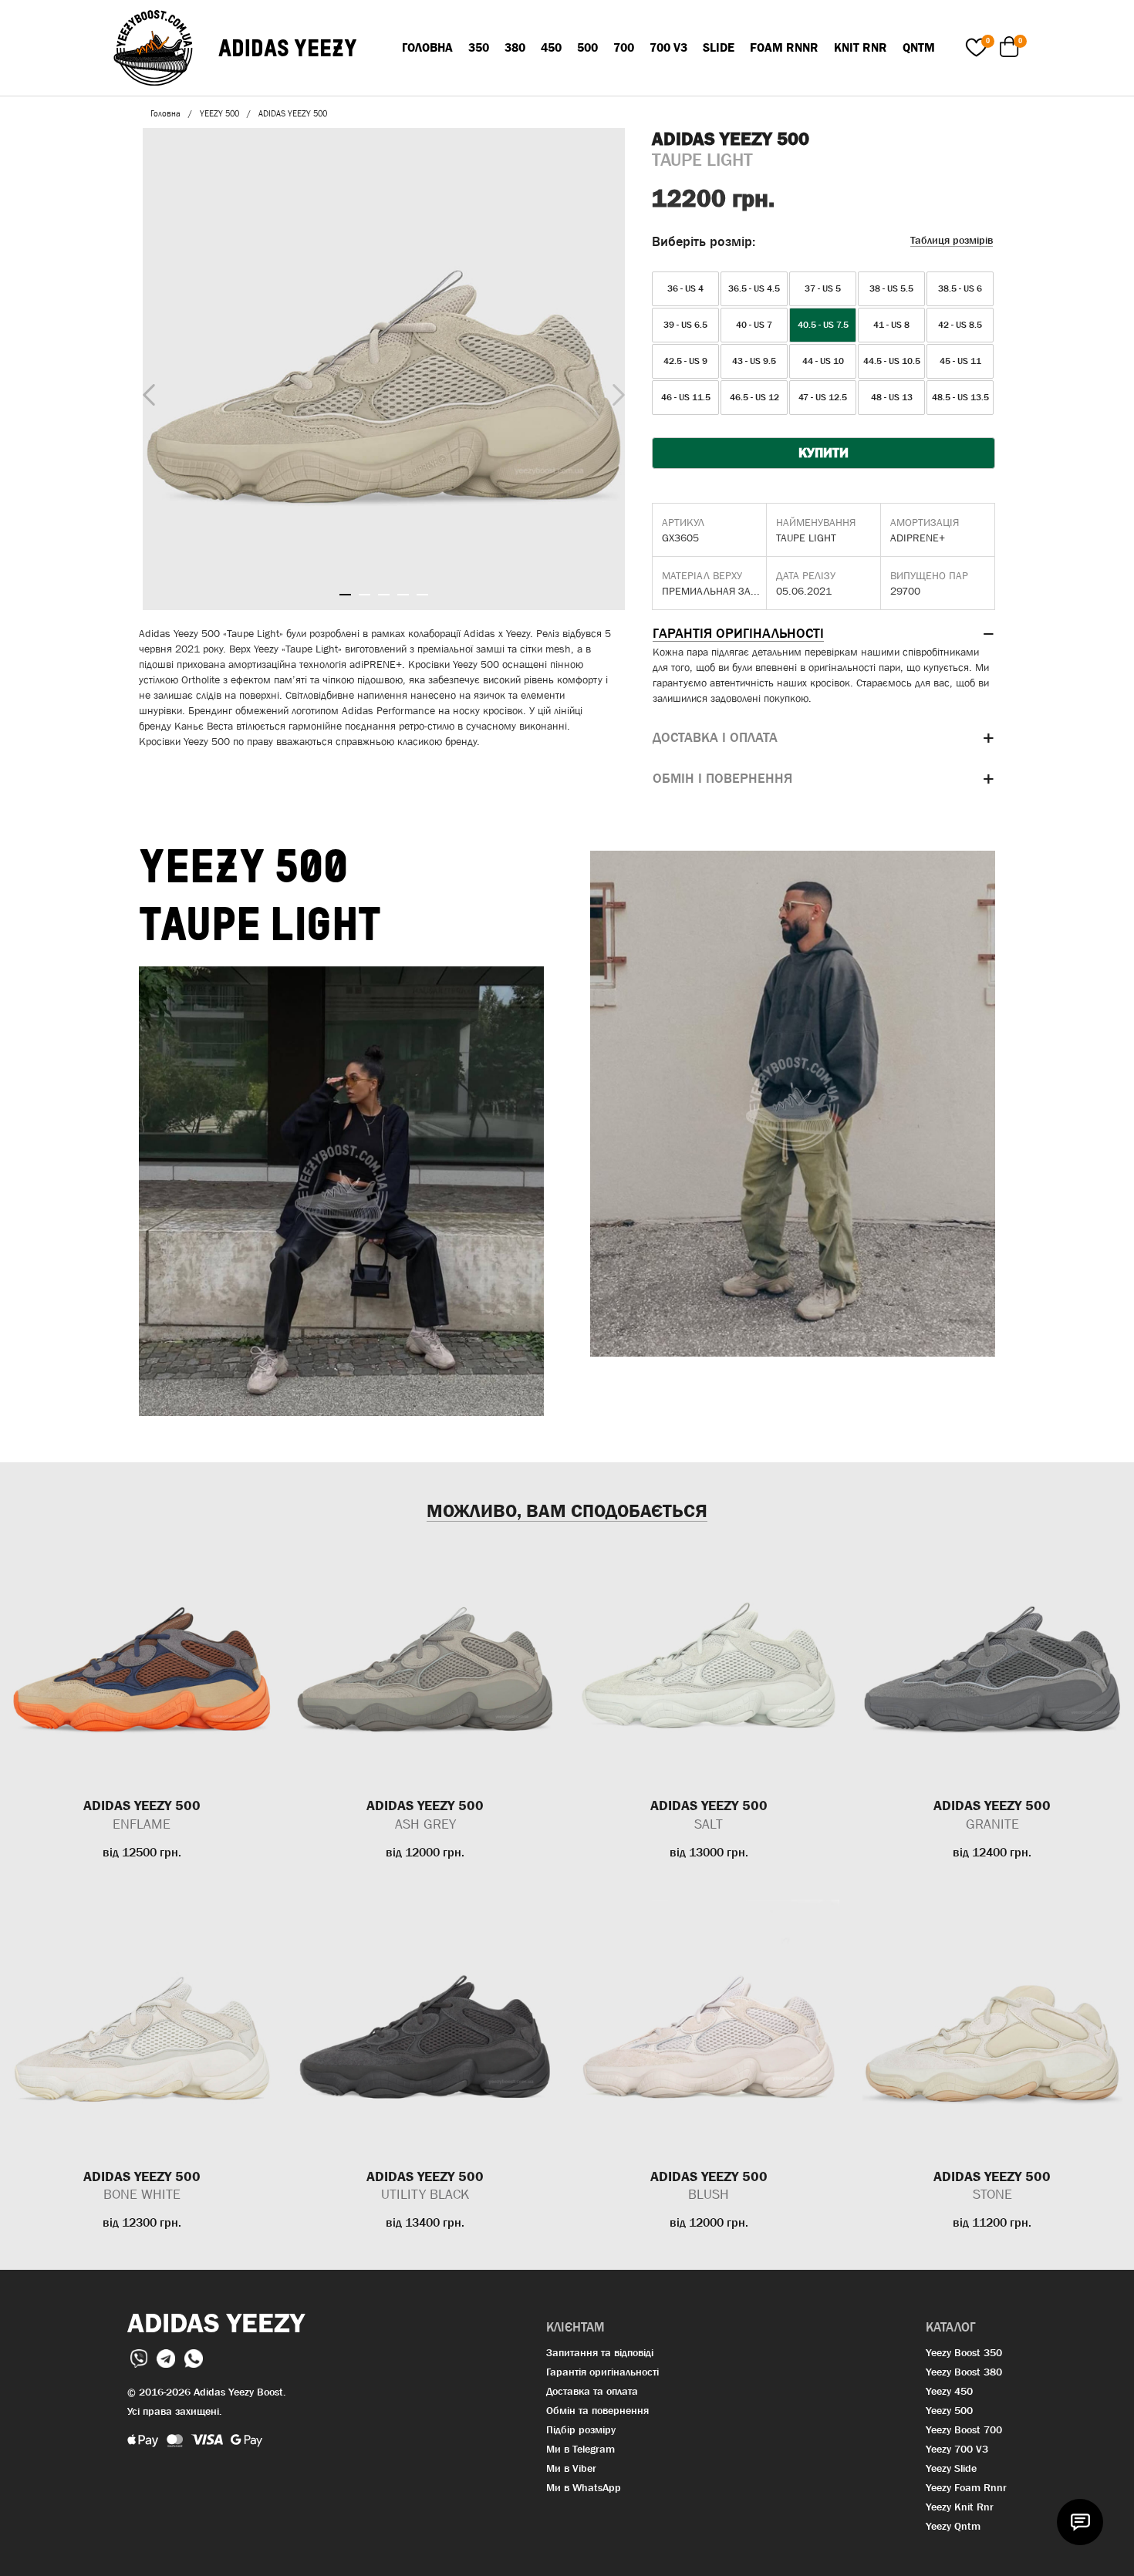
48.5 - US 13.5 (960, 397)
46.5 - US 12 (754, 397)
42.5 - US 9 (685, 361)
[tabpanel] (384, 369)
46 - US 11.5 (686, 397)
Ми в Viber (571, 2468)
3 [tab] (384, 595)
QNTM (919, 47)
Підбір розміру (581, 2429)
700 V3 (668, 47)
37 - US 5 (823, 288)
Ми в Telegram (580, 2449)
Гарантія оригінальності (602, 2372)
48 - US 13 (892, 397)
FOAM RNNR (784, 47)
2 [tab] (364, 595)
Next (615, 391)
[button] (823, 634)
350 (479, 47)
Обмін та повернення (597, 2410)
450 (551, 47)
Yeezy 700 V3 (957, 2449)
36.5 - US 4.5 (754, 288)
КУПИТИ (823, 453)
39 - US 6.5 (685, 325)
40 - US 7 (754, 325)
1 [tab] (345, 595)
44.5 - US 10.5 (892, 361)
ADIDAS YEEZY (288, 48)
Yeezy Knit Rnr (960, 2507)
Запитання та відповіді (600, 2352)
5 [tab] (422, 595)
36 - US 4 (685, 288)
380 (515, 47)
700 (624, 47)
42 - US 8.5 (960, 325)
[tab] (823, 634)
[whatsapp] (194, 2357)
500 (587, 47)
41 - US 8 (891, 325)
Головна (427, 47)
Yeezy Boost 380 (964, 2372)
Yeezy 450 (949, 2391)
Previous (145, 392)
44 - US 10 (823, 361)
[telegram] (167, 2357)
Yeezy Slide (951, 2468)
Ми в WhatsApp (584, 2487)
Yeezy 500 (949, 2410)
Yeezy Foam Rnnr (966, 2487)
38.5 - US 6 (960, 288)
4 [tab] (403, 595)
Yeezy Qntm (953, 2526)
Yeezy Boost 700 (964, 2429)
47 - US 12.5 (823, 397)
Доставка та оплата (592, 2391)
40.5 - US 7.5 (823, 325)
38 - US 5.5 (891, 288)
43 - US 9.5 (754, 361)
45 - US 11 (960, 361)
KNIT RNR (861, 47)
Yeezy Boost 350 (964, 2352)
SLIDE (719, 47)
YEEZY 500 (219, 113)
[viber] (140, 2357)
